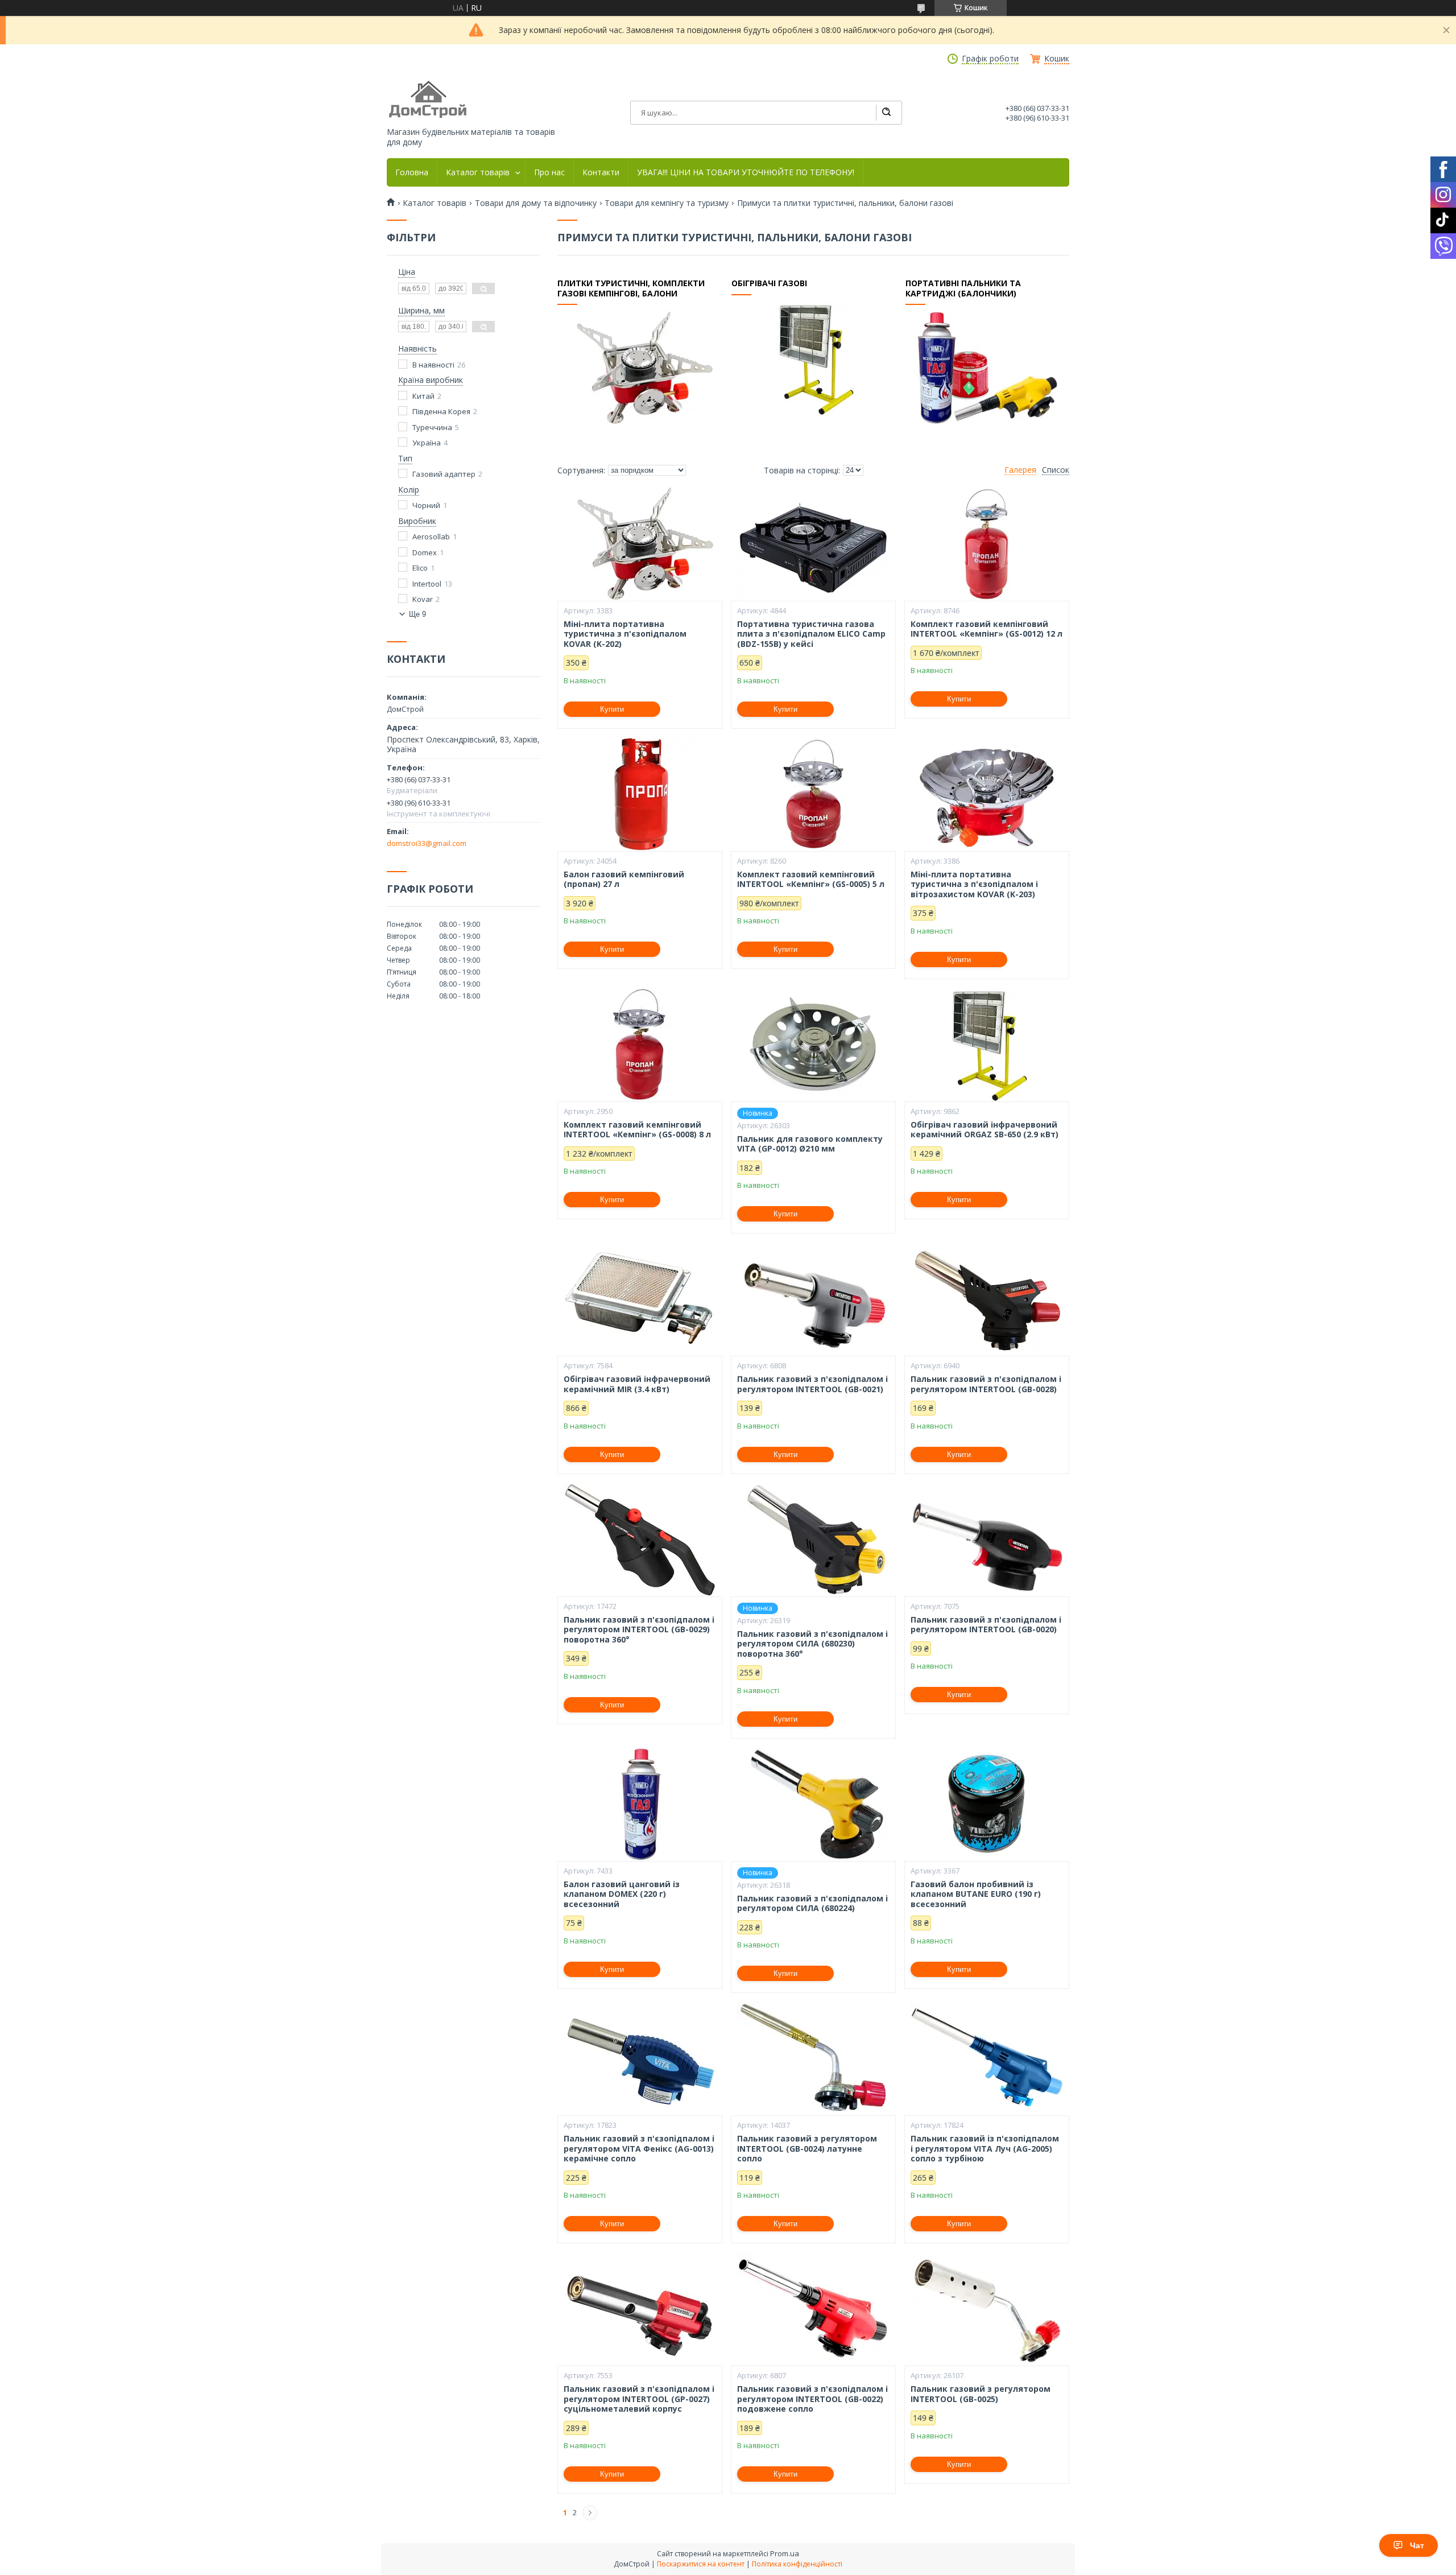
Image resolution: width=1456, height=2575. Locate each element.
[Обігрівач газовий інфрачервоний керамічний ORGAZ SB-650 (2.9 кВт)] (987, 1045)
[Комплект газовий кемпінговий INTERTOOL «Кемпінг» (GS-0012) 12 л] (987, 544)
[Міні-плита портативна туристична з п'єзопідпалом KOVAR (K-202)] (640, 544)
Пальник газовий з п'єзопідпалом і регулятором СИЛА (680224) (812, 1903)
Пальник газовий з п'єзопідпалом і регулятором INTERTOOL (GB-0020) (986, 1625)
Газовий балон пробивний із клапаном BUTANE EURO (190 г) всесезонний (976, 1894)
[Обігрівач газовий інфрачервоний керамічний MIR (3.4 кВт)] (640, 1299)
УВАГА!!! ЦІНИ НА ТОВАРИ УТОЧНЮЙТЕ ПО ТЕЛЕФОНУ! (746, 172)
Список (1056, 470)
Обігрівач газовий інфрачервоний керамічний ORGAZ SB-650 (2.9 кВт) (985, 1130)
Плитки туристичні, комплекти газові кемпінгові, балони (631, 288)
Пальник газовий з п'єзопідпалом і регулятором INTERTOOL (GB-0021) (812, 1384)
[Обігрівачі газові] (813, 358)
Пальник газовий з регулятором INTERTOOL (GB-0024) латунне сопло (807, 2149)
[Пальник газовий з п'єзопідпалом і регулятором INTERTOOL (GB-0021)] (813, 1299)
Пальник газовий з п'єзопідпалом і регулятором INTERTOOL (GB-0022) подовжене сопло (812, 2399)
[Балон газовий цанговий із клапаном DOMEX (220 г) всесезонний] (640, 1804)
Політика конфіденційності (797, 2564)
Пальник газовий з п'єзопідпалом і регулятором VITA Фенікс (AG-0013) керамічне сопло (639, 2149)
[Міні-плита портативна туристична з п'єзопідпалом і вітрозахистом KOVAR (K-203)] (987, 794)
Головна (412, 172)
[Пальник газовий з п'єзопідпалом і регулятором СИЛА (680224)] (813, 1804)
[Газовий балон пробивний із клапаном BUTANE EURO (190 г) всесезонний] (987, 1804)
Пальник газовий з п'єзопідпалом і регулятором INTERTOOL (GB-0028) (986, 1384)
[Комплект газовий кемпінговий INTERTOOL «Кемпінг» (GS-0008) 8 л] (640, 1045)
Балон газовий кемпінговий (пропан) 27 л (624, 879)
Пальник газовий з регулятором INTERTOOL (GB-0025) (981, 2394)
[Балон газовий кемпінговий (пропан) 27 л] (640, 794)
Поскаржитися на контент (701, 2564)
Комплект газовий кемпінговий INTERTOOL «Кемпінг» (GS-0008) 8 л (637, 1130)
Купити (612, 709)
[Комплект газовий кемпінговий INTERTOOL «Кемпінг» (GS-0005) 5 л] (813, 794)
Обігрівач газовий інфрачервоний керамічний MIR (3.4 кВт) (637, 1384)
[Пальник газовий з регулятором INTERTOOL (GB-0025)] (987, 2309)
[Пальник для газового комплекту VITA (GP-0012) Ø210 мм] (813, 1045)
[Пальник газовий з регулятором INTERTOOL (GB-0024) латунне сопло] (813, 2058)
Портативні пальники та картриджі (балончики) (963, 288)
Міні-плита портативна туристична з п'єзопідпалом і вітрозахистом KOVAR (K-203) (974, 884)
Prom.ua (785, 2553)
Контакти (601, 172)
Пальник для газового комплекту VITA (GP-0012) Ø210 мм (810, 1144)
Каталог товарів (478, 172)
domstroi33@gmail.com (427, 843)
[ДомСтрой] (429, 100)
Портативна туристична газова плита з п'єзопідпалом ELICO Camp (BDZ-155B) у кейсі (811, 634)
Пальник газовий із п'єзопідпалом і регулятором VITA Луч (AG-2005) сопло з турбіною (985, 2149)
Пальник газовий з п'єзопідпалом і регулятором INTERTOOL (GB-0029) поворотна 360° (639, 1630)
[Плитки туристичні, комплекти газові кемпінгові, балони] (639, 368)
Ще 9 (417, 614)
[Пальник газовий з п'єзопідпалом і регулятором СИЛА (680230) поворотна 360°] (813, 1540)
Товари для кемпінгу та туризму (667, 203)
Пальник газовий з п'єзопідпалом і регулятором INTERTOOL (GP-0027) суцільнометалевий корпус (639, 2399)
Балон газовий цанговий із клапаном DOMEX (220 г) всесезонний (622, 1894)
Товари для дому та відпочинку (536, 203)
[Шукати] (886, 113)
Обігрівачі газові (769, 283)
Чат (1417, 2545)
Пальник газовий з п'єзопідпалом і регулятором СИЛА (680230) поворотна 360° (812, 1644)
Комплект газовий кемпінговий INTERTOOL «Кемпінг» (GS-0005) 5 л (811, 879)
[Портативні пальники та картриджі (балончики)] (987, 368)
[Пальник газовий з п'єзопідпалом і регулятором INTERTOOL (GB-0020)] (987, 1540)
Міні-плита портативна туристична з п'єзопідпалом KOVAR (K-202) (625, 634)
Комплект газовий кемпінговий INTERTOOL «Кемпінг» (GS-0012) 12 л (986, 629)
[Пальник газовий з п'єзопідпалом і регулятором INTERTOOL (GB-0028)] (987, 1299)
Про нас (549, 172)
